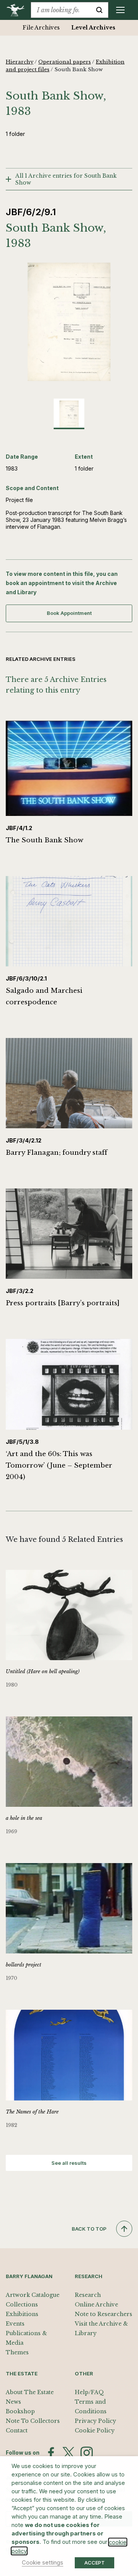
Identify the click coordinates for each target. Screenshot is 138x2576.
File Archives (41, 28)
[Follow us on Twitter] (69, 2453)
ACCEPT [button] (94, 2563)
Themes (17, 2352)
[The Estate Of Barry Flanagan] (18, 10)
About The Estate (30, 2392)
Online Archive (96, 2305)
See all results (69, 2163)
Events (15, 2324)
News (13, 2402)
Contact (17, 2431)
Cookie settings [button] (43, 2563)
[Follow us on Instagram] (87, 2453)
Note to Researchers (103, 2314)
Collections (22, 2305)
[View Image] (69, 414)
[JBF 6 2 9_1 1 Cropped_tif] (69, 322)
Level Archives (93, 28)
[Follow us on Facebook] (51, 2453)
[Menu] (120, 10)
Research (88, 2295)
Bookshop (20, 2411)
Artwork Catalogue (33, 2295)
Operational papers (65, 62)
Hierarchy (20, 62)
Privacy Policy (95, 2421)
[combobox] (61, 10)
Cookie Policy (95, 2431)
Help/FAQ (89, 2392)
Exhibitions (22, 2314)
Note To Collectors (33, 2421)
